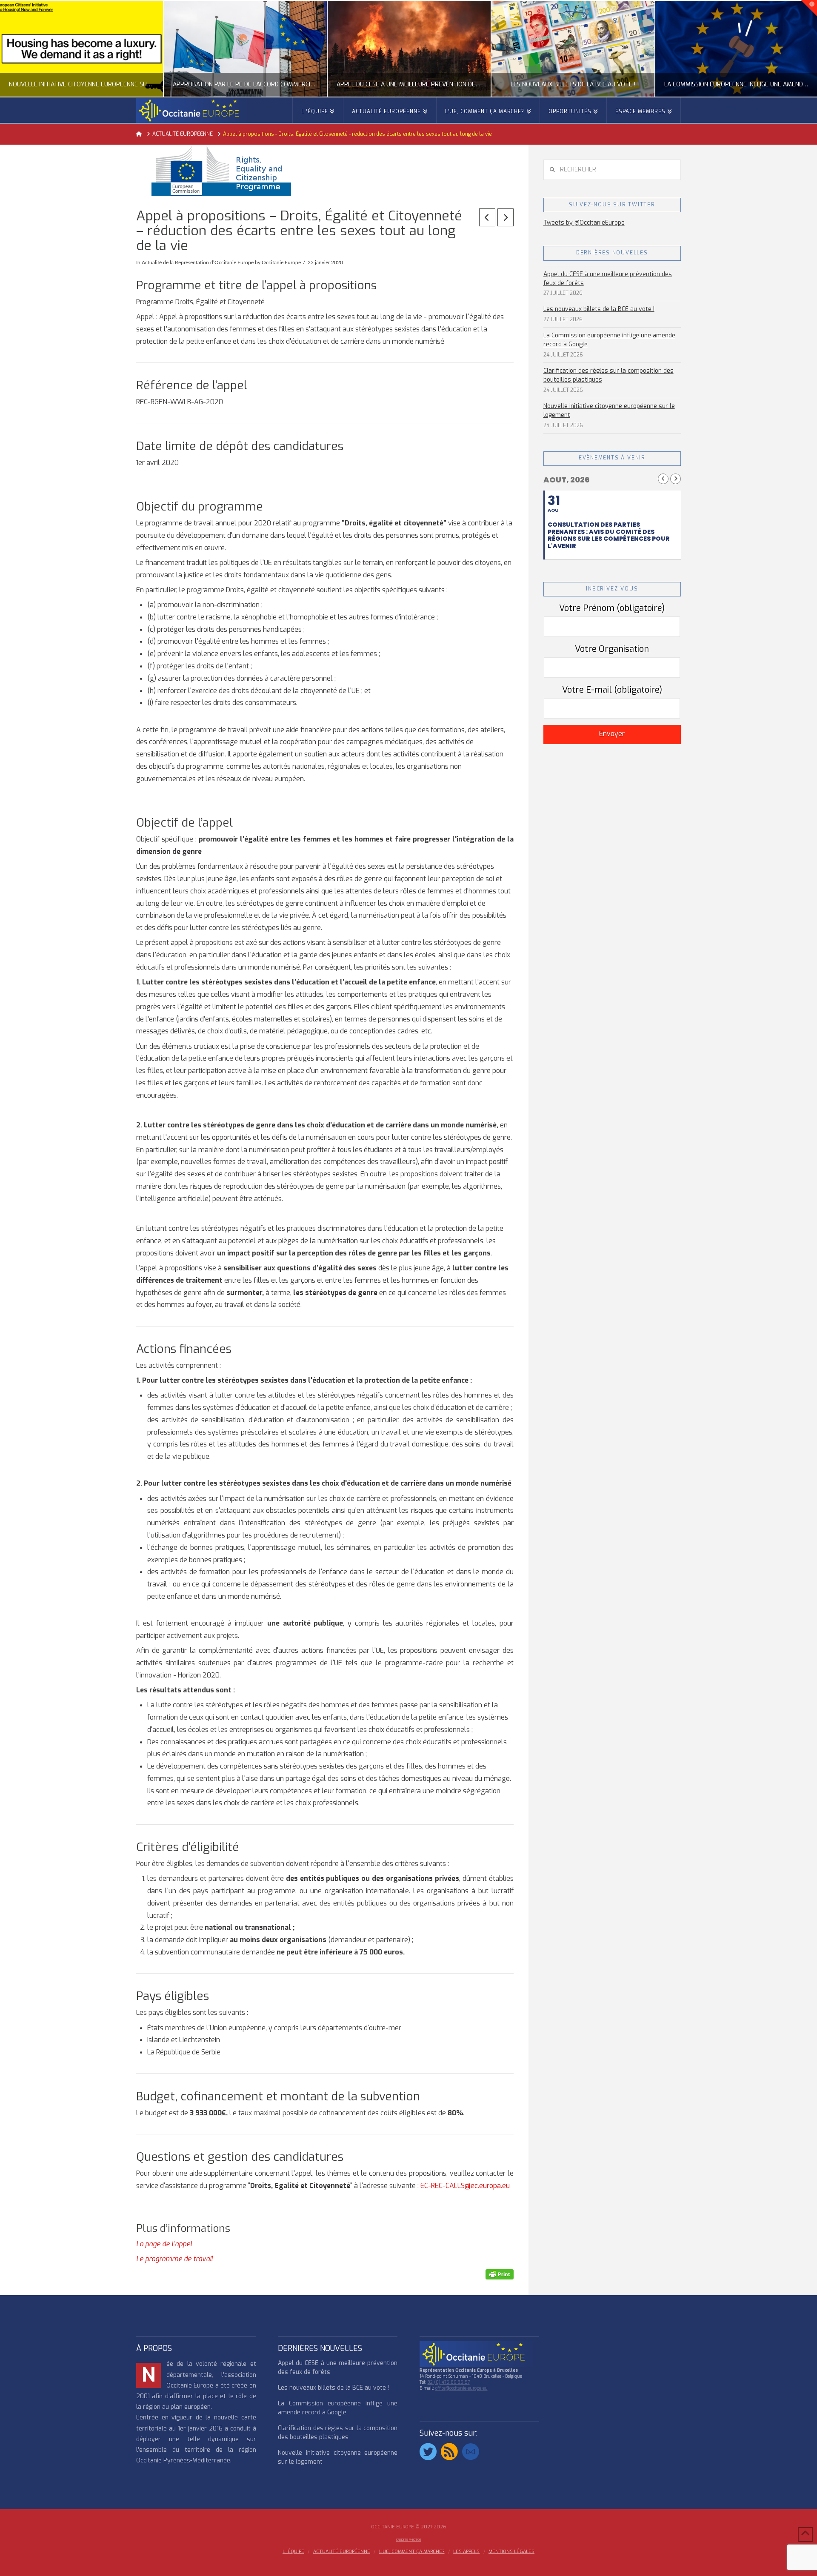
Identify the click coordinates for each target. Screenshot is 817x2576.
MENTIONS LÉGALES (511, 2552)
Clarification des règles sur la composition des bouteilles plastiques (608, 375)
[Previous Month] (663, 479)
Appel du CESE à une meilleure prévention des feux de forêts (608, 279)
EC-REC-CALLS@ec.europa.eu (465, 2186)
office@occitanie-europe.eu (461, 2388)
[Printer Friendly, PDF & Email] (500, 2274)
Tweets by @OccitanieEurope (584, 223)
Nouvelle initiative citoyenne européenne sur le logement (609, 411)
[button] (809, 8)
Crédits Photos (409, 2540)
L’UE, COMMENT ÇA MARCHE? (412, 2552)
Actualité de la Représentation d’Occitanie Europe (198, 262)
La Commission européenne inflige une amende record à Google (609, 340)
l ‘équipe (293, 2552)
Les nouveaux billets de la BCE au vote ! (599, 309)
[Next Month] (676, 479)
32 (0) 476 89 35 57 (449, 2382)
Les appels (466, 2552)
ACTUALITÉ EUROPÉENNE (342, 2552)
